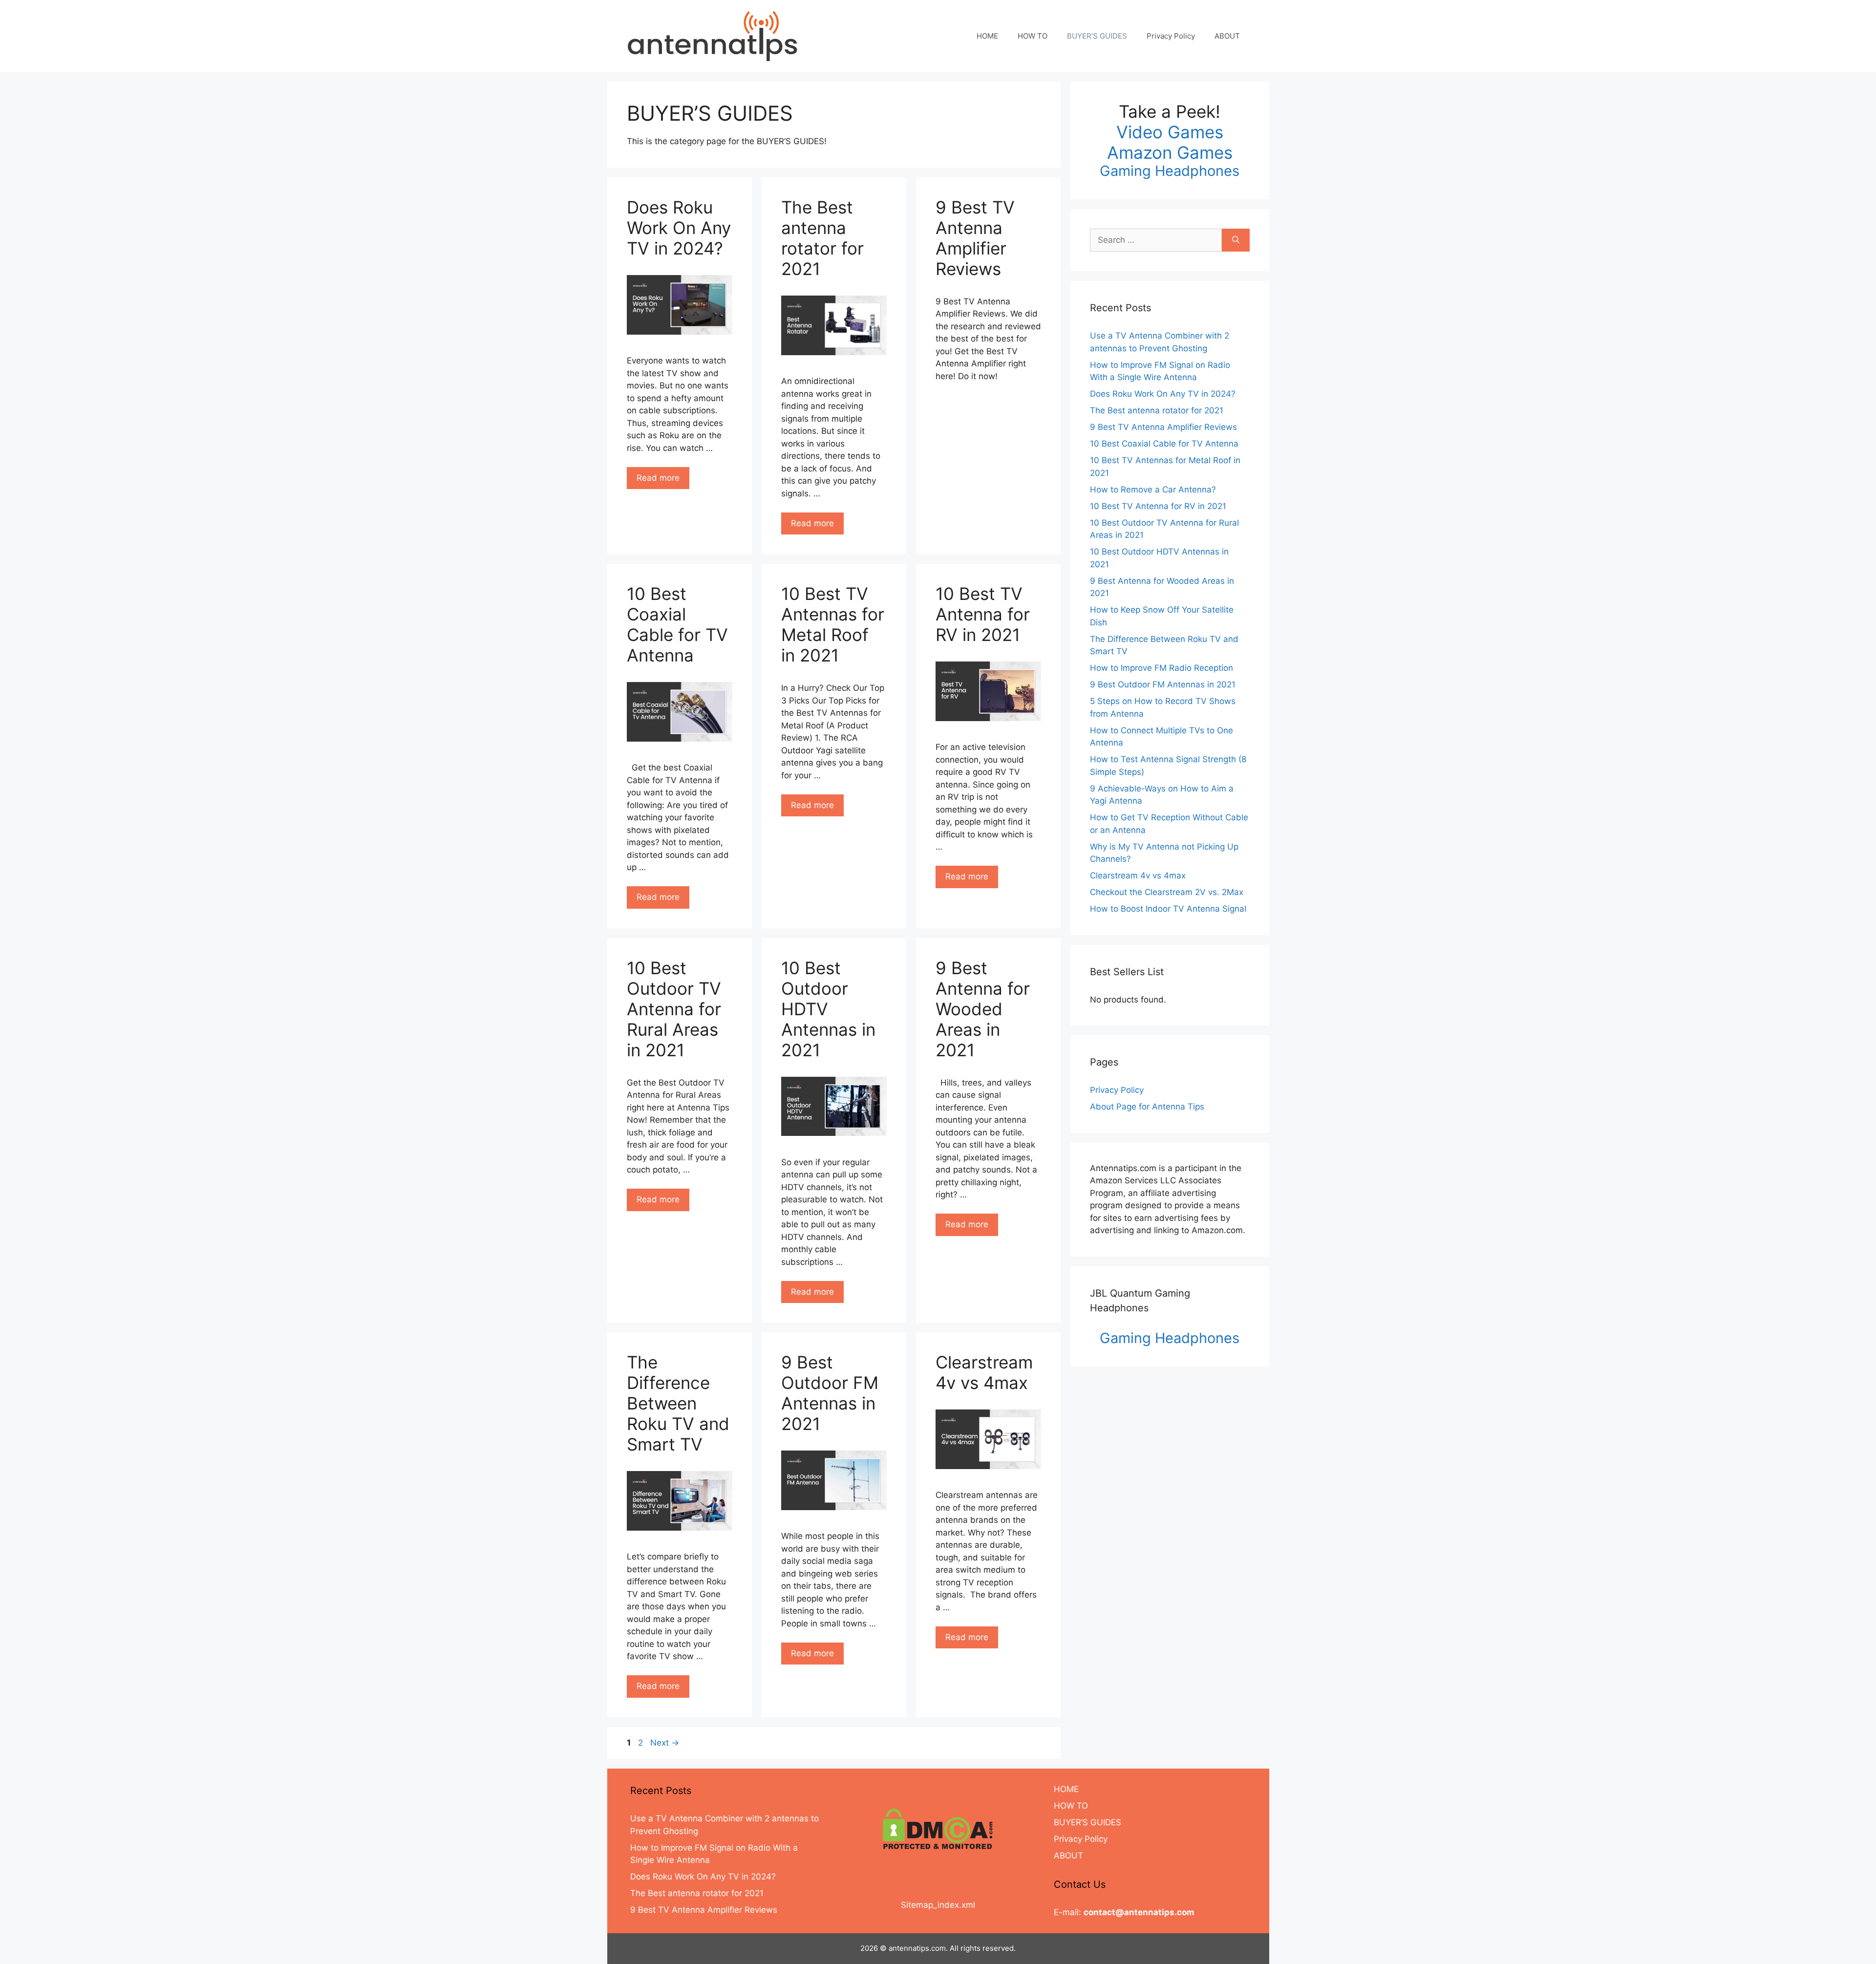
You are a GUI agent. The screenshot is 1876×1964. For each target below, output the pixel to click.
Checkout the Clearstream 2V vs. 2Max (1167, 892)
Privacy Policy (1171, 36)
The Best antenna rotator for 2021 (822, 238)
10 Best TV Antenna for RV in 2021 (983, 614)
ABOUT (1227, 36)
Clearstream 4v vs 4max (984, 1372)
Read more (658, 478)
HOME (987, 36)
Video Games (1170, 132)
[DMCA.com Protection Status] (938, 1829)
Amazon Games (1170, 152)
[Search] (1236, 240)
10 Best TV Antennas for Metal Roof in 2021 (833, 624)
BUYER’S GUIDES (1097, 36)
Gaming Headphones (1170, 171)
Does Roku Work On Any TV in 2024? (679, 228)
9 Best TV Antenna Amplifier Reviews (975, 238)
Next (665, 1743)
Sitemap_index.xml (938, 1905)
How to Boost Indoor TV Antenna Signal (1168, 909)
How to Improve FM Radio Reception (1162, 668)
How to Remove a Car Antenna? (1153, 490)
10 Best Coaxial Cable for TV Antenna (677, 624)
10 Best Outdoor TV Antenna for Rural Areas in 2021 (674, 1009)
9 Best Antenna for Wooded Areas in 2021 (983, 1009)
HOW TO (1033, 36)
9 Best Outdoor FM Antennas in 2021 (830, 1393)
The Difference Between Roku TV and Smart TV (678, 1403)
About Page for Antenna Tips (1147, 1107)
